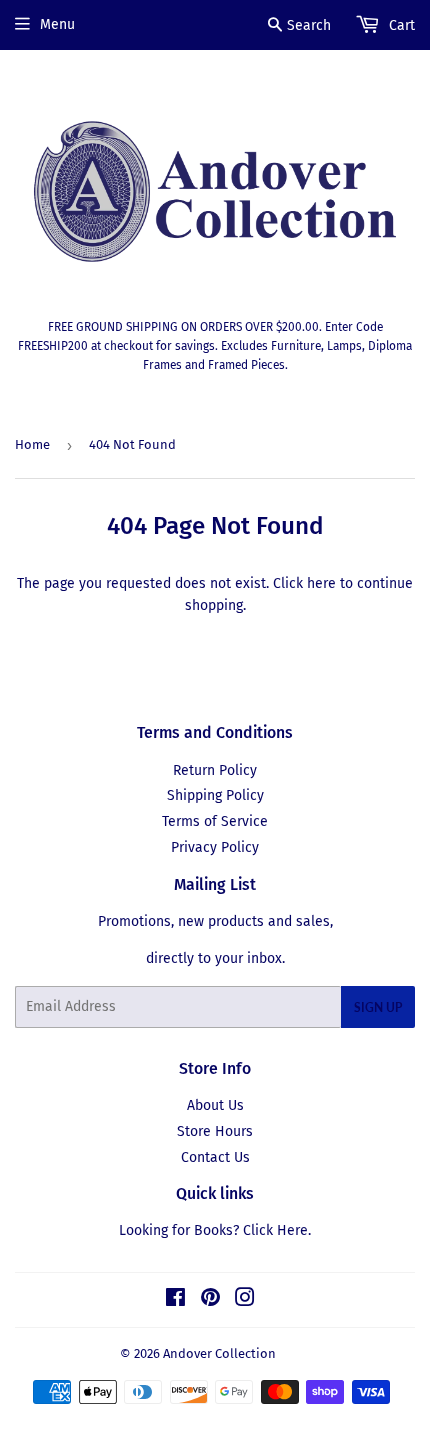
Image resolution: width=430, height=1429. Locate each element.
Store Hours (215, 1131)
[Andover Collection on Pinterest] (210, 1300)
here (321, 583)
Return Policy (215, 770)
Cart (400, 25)
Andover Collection (219, 1353)
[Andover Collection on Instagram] (245, 1300)
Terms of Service (215, 821)
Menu (57, 24)
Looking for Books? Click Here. (215, 1230)
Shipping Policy (215, 795)
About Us (215, 1105)
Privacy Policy (215, 847)
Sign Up (378, 1007)
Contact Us (215, 1157)
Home (32, 444)
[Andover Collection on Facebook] (175, 1300)
